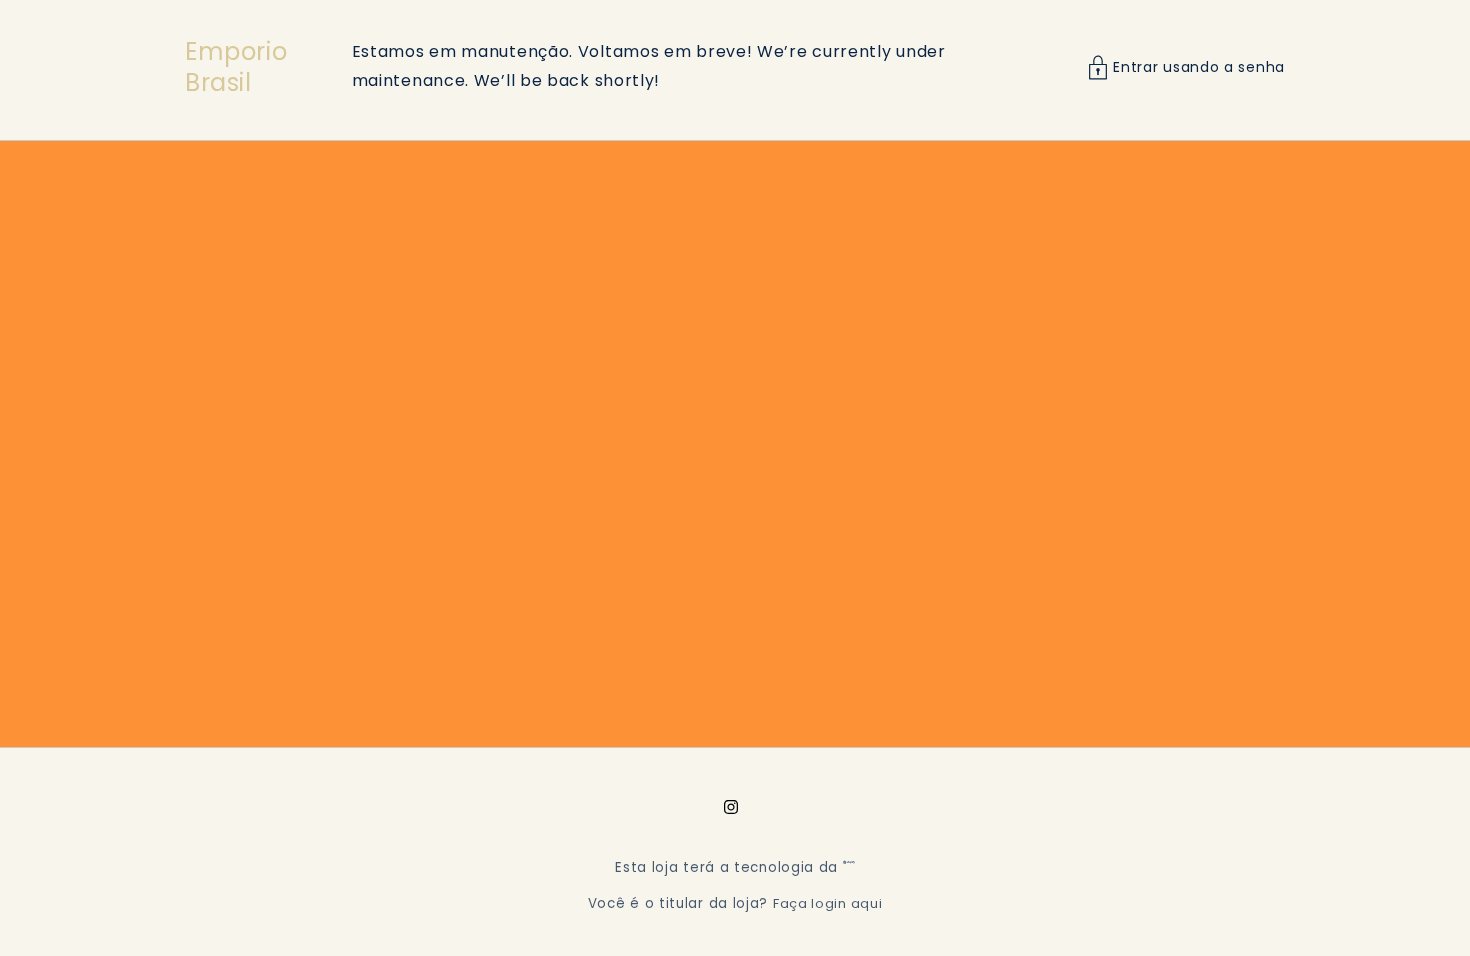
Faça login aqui (828, 903)
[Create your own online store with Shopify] (849, 867)
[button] (1186, 67)
